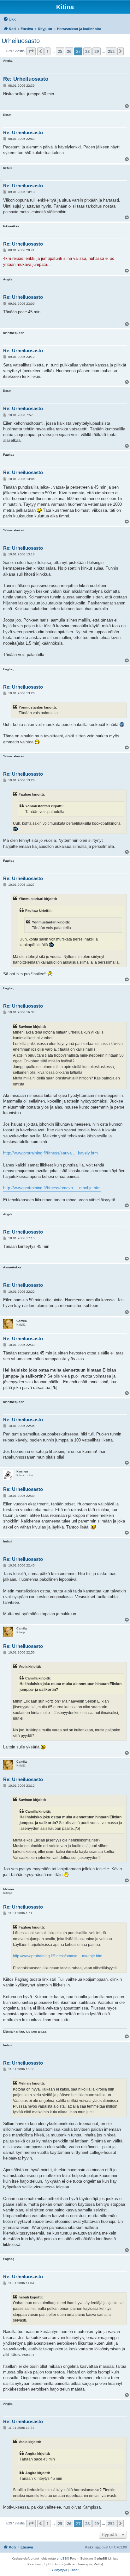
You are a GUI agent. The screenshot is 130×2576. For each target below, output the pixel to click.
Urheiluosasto (21, 41)
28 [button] (87, 51)
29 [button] (97, 51)
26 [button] (69, 51)
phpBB (62, 2558)
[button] (31, 51)
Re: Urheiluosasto (26, 79)
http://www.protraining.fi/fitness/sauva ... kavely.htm (50, 1153)
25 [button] (60, 51)
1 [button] (47, 51)
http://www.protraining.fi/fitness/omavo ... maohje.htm (52, 1188)
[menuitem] (9, 19)
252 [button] (111, 51)
